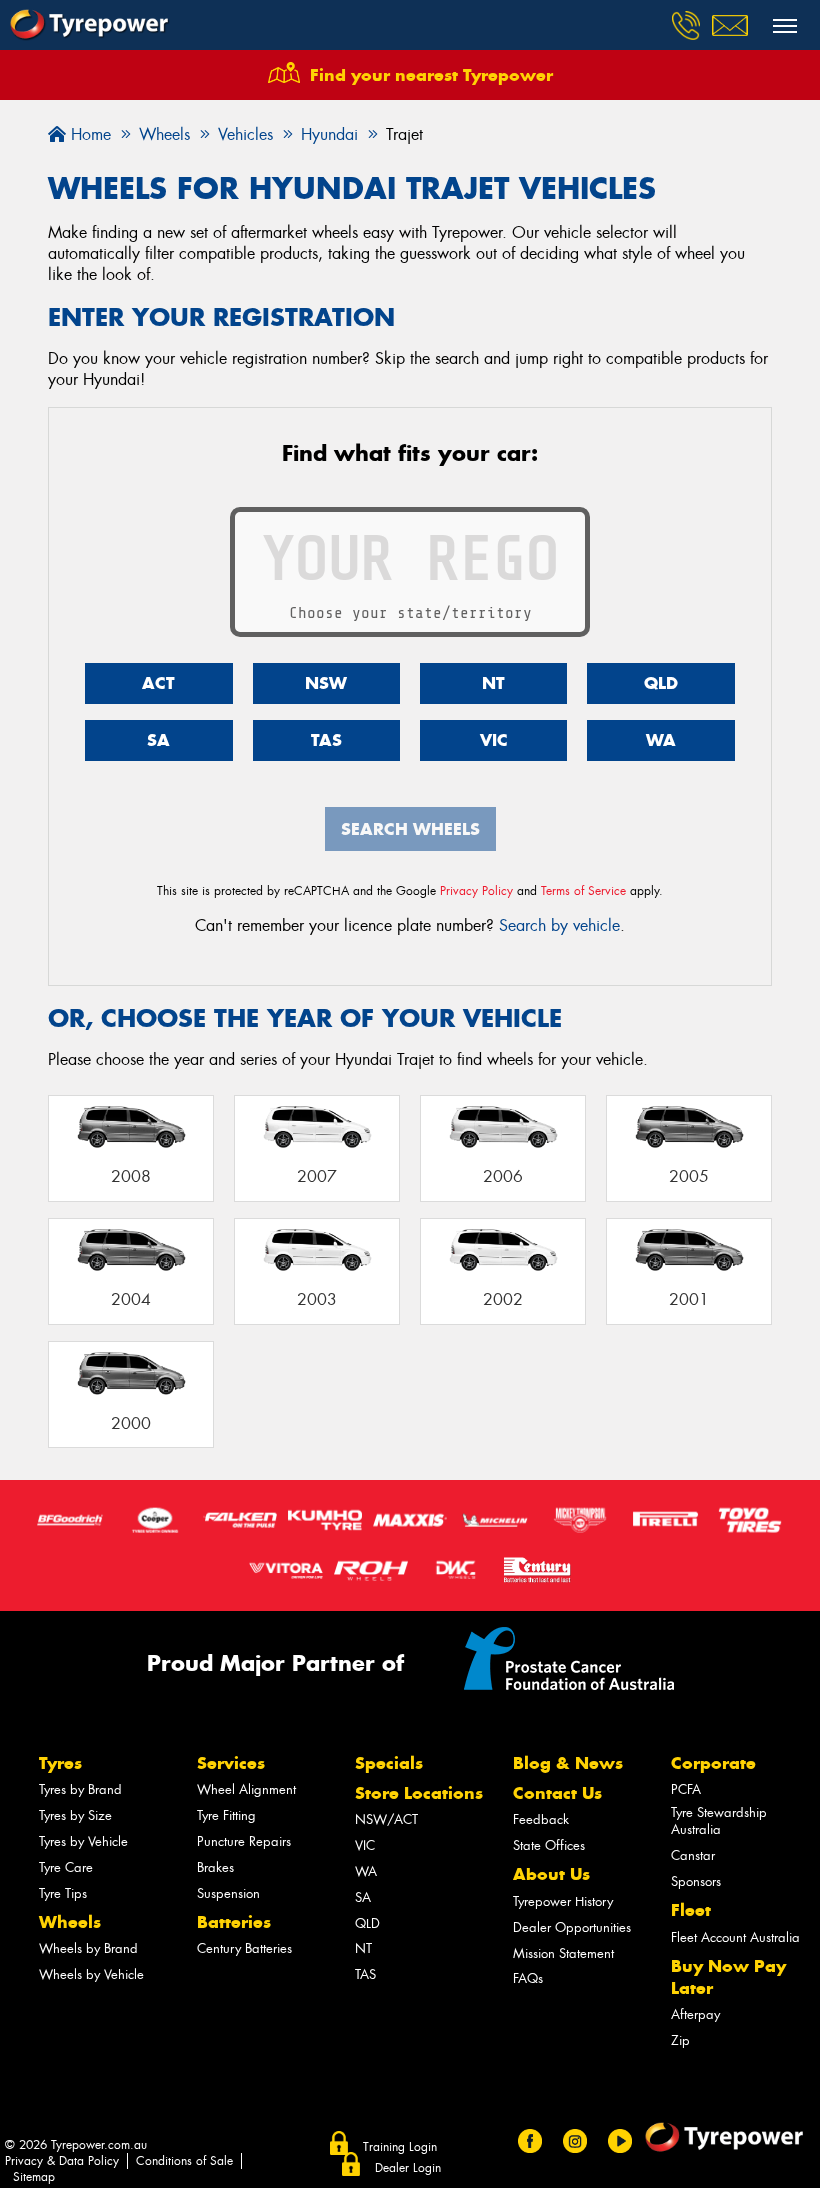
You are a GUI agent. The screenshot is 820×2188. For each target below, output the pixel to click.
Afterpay (695, 2014)
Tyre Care (66, 1867)
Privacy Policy (476, 891)
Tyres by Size (75, 1815)
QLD (661, 683)
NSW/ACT (386, 1819)
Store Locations (419, 1793)
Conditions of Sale (184, 2161)
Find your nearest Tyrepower (431, 75)
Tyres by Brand (80, 1789)
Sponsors (696, 1881)
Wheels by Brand (88, 1948)
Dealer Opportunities (572, 1927)
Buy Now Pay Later (728, 1977)
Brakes (215, 1867)
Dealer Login (408, 2168)
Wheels (70, 1922)
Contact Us (557, 1793)
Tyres (60, 1763)
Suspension (228, 1893)
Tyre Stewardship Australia (719, 1821)
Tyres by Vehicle (83, 1841)
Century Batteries (244, 1948)
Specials (389, 1763)
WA (661, 740)
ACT (158, 683)
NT (493, 683)
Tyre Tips (63, 1893)
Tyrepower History (563, 1901)
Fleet (691, 1910)
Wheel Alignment (246, 1789)
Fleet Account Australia (735, 1937)
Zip (680, 2040)
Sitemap (34, 2177)
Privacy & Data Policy (62, 2161)
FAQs (528, 1978)
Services (231, 1763)
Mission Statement (563, 1953)
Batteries (234, 1922)
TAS (326, 740)
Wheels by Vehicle (91, 1974)
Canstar (693, 1855)
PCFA (686, 1789)
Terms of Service (583, 891)
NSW (326, 683)
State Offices (549, 1845)
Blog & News (568, 1763)
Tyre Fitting (226, 1815)
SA (158, 740)
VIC (494, 740)
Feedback (541, 1819)
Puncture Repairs (244, 1841)
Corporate (713, 1763)
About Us (551, 1874)
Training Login (400, 2147)
